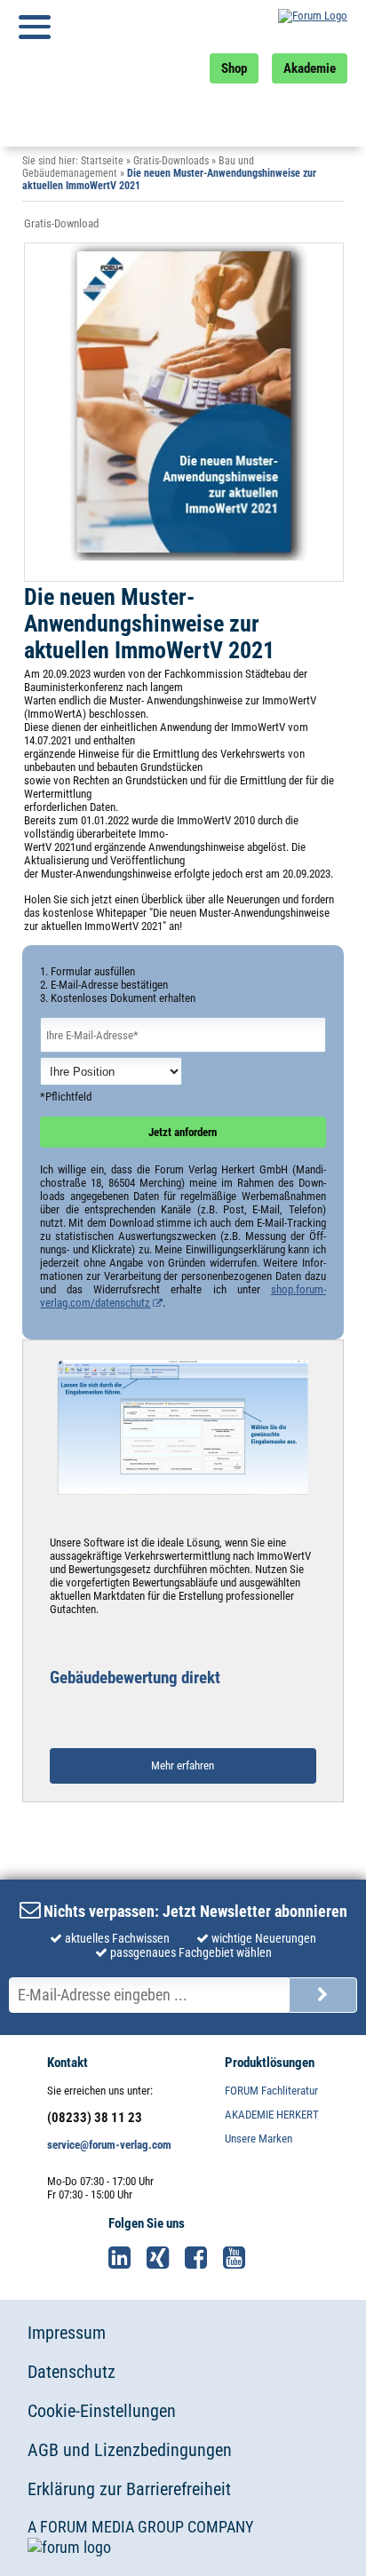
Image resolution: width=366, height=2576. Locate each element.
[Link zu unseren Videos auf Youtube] (241, 2258)
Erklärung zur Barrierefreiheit (129, 2489)
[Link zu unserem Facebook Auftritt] (203, 2258)
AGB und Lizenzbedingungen (130, 2450)
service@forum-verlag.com (109, 2145)
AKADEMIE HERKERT (272, 2115)
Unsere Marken (259, 2139)
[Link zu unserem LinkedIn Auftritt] (126, 2258)
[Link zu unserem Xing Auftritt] (164, 2258)
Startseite (102, 161)
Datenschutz (72, 2372)
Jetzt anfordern (183, 1132)
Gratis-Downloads (171, 161)
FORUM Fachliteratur (271, 2091)
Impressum (67, 2333)
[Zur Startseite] (281, 27)
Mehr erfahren (183, 1765)
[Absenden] (323, 1995)
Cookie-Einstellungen (102, 2411)
